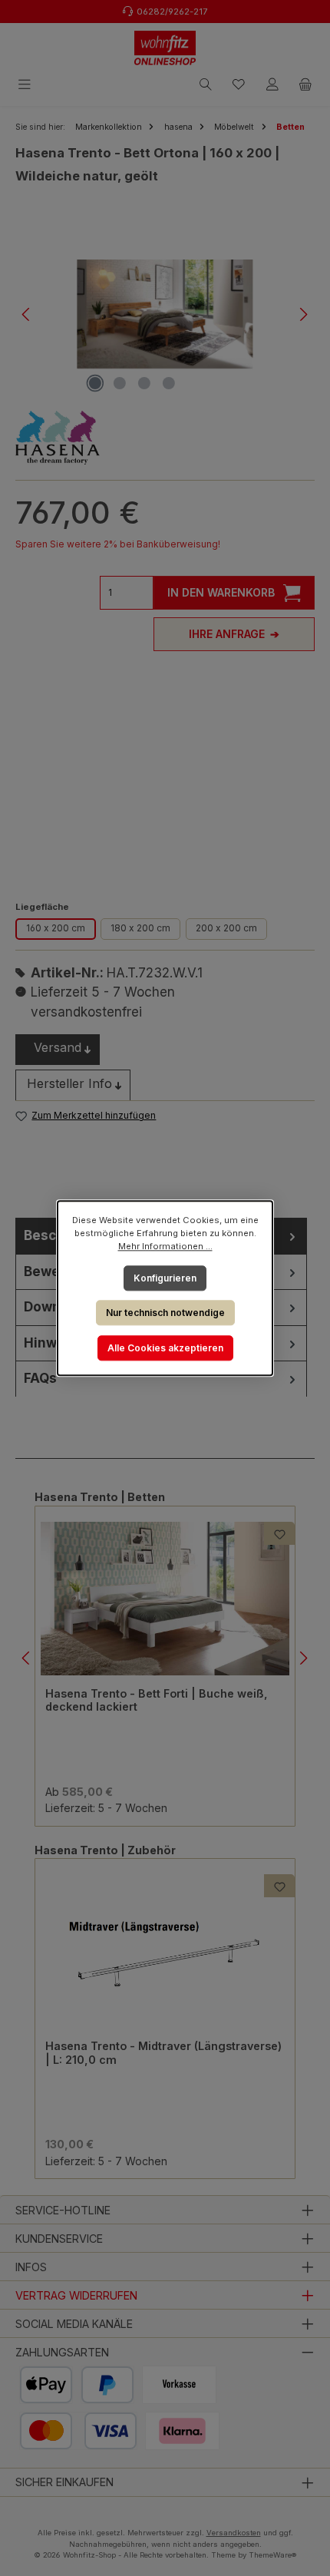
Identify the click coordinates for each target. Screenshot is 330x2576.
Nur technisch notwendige (165, 1313)
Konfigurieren (165, 1277)
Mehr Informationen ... (165, 1246)
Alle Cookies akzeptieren (165, 1348)
